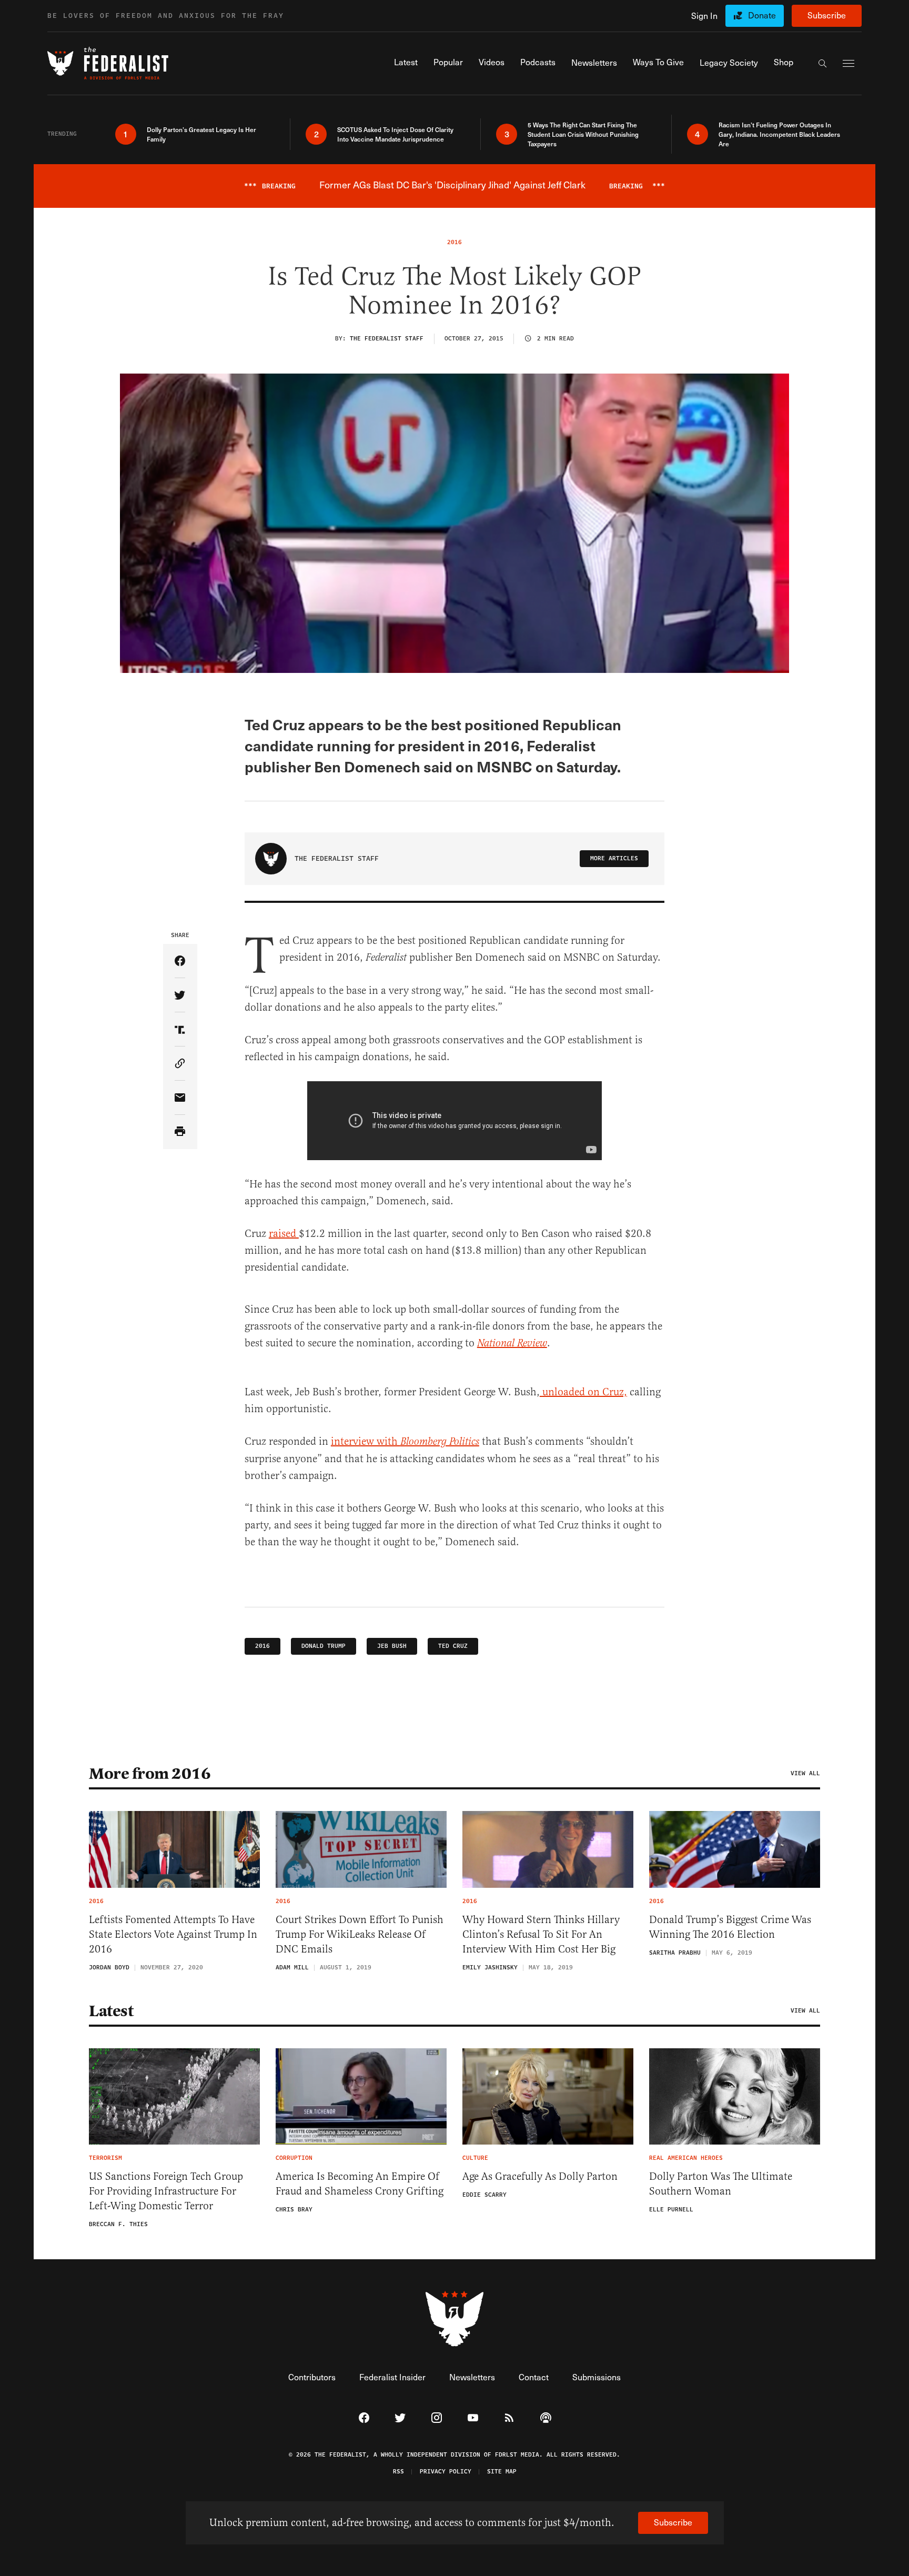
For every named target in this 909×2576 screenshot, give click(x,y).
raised (284, 1234)
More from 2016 (150, 1774)
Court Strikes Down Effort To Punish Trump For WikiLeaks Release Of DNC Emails (360, 1934)
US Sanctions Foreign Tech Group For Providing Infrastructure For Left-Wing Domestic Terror (166, 2191)
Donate (762, 15)
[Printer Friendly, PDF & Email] (180, 1132)
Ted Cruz (453, 1646)
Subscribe (827, 15)
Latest (111, 2011)
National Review (512, 1344)
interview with (405, 1441)
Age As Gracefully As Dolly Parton (540, 2176)
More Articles (614, 858)
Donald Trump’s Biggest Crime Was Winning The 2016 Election (730, 1927)
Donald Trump (324, 1646)
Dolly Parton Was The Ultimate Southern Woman (721, 2184)
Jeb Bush (392, 1646)
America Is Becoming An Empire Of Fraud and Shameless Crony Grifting (360, 2184)
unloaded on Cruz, (583, 1392)
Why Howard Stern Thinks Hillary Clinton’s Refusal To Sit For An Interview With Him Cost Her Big (541, 1934)
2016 (262, 1646)
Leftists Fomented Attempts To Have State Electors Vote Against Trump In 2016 (173, 1934)
